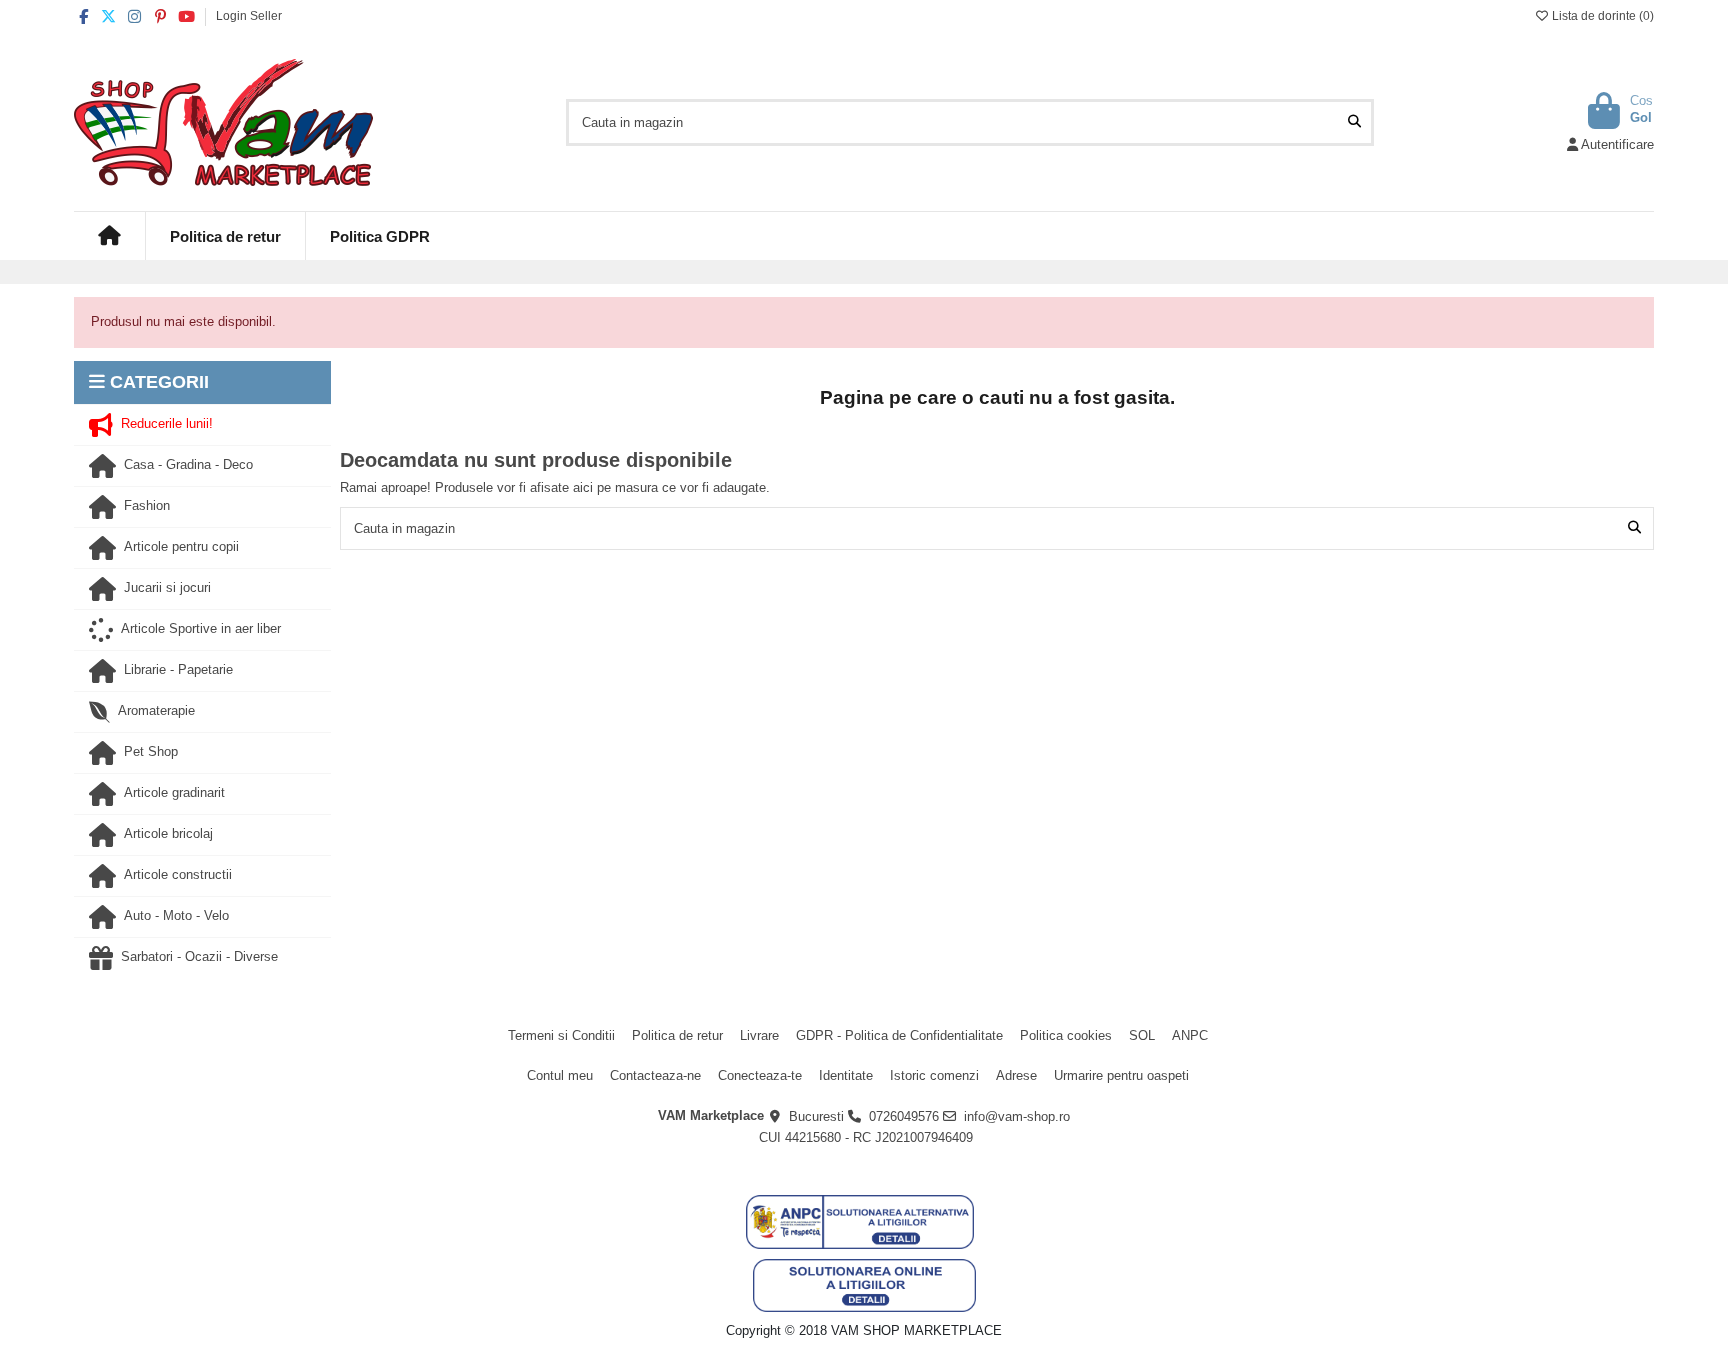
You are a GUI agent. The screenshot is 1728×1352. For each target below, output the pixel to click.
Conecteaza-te (760, 1075)
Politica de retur (677, 1035)
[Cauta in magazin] (1354, 122)
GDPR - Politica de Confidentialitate (899, 1035)
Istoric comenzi (934, 1075)
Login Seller (249, 16)
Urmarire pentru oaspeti (1121, 1075)
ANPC (1190, 1035)
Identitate (846, 1075)
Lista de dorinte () (1601, 16)
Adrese (1016, 1075)
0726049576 (904, 1116)
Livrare (759, 1035)
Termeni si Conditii (561, 1035)
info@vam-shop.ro (1017, 1116)
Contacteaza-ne (655, 1075)
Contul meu (560, 1075)
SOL (1142, 1035)
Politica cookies (1066, 1035)
